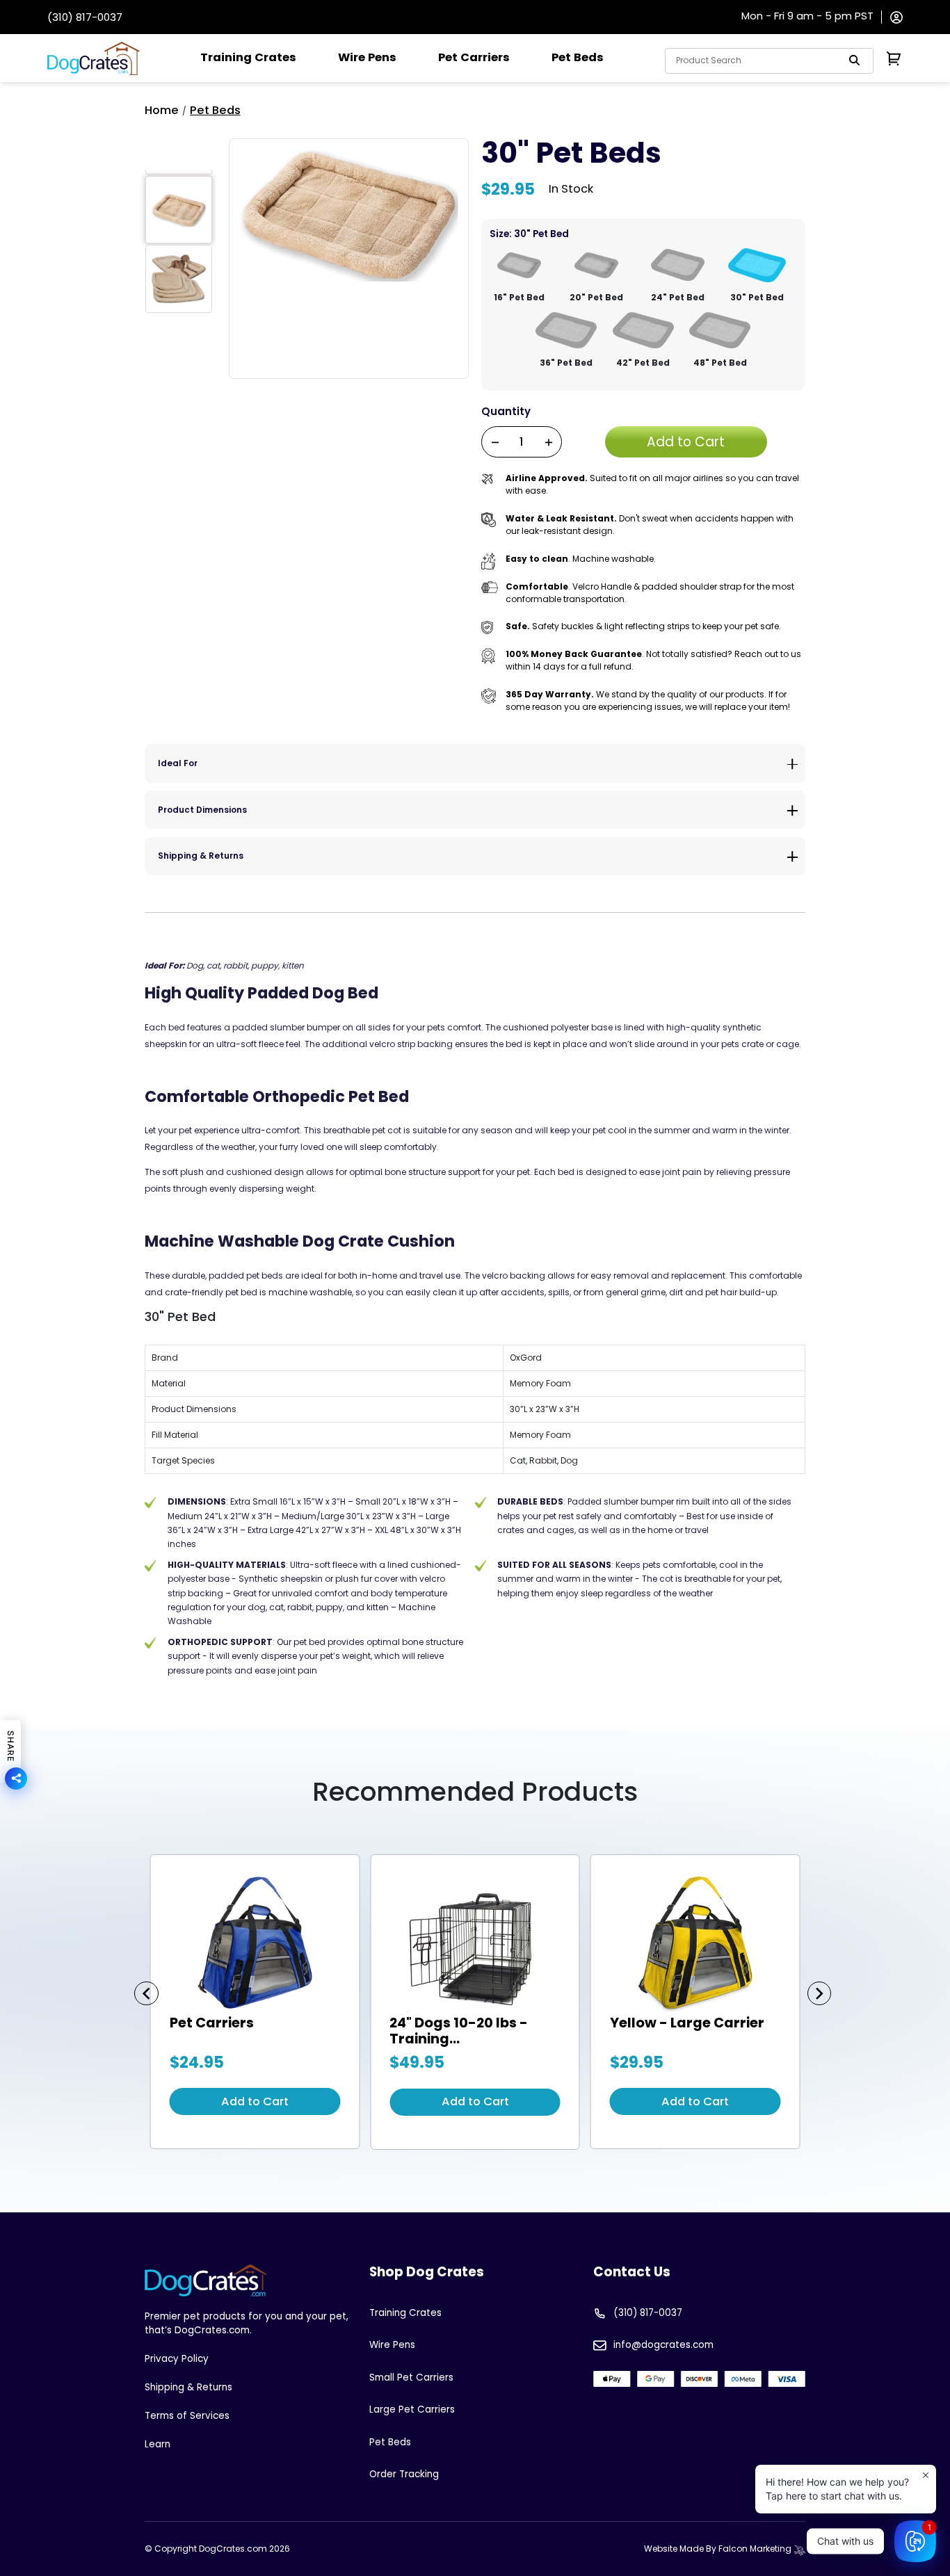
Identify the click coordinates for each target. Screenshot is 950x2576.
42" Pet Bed (643, 363)
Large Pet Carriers (412, 2409)
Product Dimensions (202, 810)
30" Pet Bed (757, 297)
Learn (158, 2444)
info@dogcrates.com (663, 2345)
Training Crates (248, 57)
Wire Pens (367, 57)
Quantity (506, 411)
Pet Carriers (474, 57)
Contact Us (632, 2272)
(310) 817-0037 (85, 17)
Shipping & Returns (201, 856)
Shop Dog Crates (427, 2272)
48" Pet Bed (720, 363)
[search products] (855, 60)
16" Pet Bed (519, 297)
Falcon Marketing (756, 2549)
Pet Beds (578, 57)
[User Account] (896, 16)
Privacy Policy (177, 2359)
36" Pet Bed (566, 363)
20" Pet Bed (596, 297)
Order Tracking (404, 2474)
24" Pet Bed (678, 297)
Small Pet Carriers (411, 2377)
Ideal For (178, 763)
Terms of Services (187, 2416)
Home (162, 110)
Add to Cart (255, 2101)
